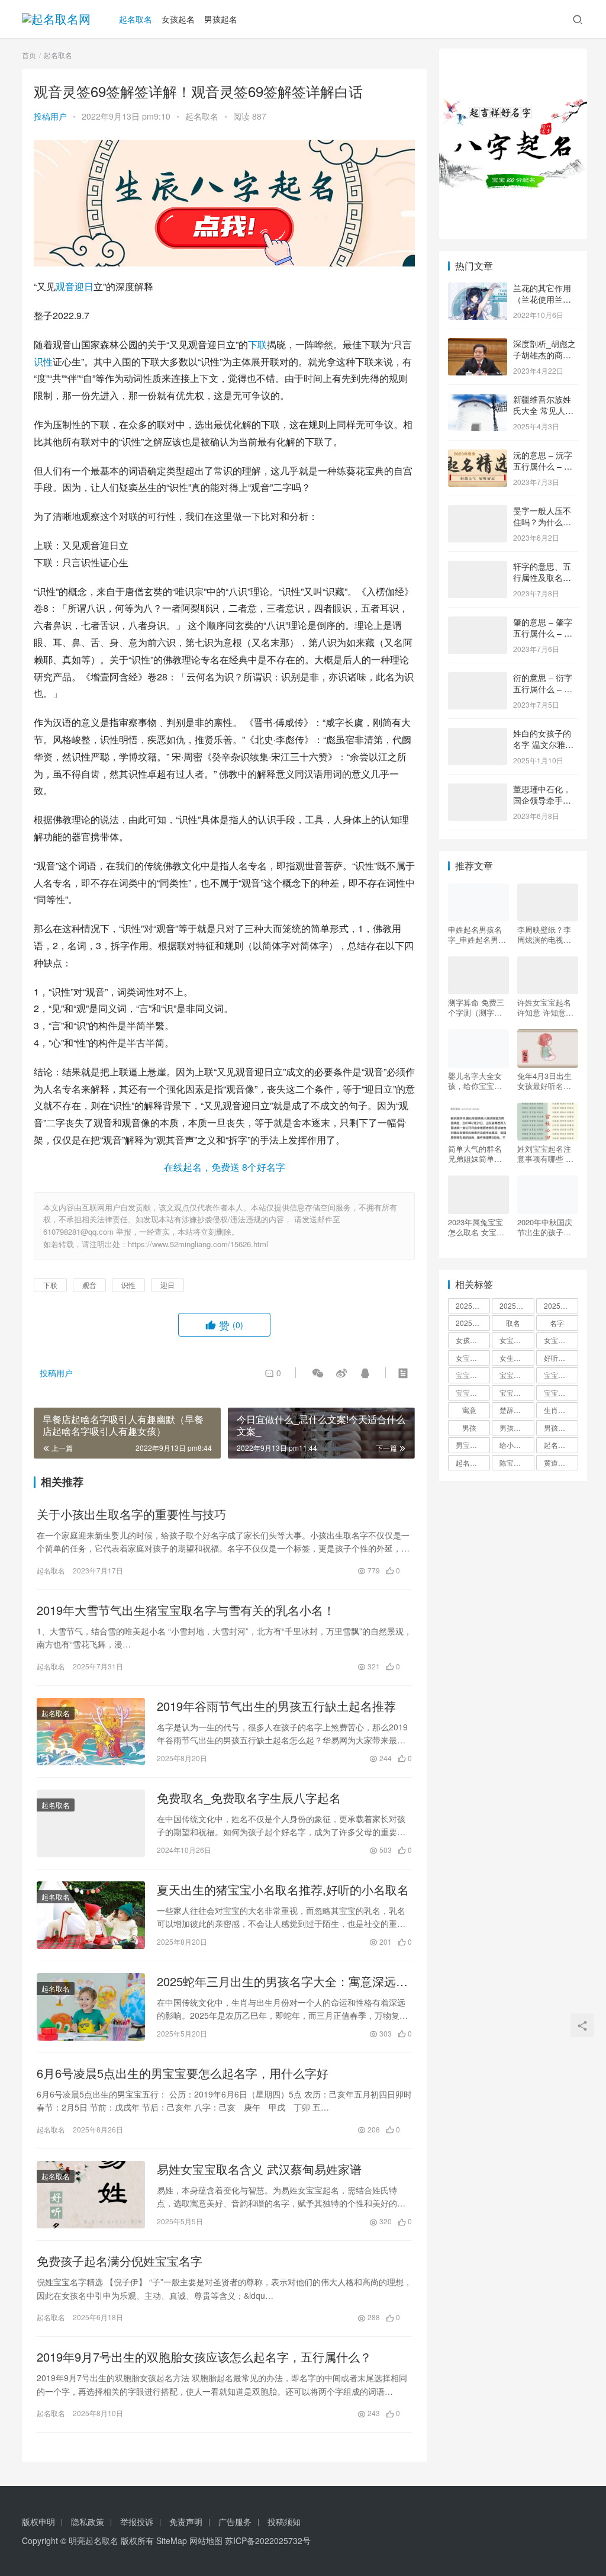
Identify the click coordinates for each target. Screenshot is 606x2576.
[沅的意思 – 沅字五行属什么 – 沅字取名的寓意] (478, 456)
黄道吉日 (558, 1462)
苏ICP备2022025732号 (268, 2540)
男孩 (469, 1427)
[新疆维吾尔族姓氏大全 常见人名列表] (478, 400)
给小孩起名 (517, 1445)
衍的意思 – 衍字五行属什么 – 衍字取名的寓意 (543, 689)
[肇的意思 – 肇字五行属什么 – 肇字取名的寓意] (478, 623)
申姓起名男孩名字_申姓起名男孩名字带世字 (477, 934)
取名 (513, 1323)
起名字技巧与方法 (473, 1462)
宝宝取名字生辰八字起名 (473, 1375)
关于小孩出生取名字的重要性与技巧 (131, 1514)
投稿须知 (284, 2522)
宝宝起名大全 (517, 1393)
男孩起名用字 (561, 1427)
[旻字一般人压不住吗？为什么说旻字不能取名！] (478, 512)
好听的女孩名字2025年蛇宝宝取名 (561, 1358)
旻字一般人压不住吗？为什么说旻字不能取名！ (542, 522)
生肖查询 (558, 1410)
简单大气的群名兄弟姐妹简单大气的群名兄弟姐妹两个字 (475, 1154)
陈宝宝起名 (517, 1462)
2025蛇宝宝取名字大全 (473, 1323)
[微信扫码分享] (318, 1373)
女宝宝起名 (473, 1358)
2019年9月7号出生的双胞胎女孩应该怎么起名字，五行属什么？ (204, 2357)
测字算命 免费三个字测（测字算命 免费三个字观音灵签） (476, 1007)
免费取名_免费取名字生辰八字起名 (249, 1798)
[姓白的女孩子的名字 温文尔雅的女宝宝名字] (478, 734)
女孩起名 (178, 19)
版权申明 (38, 2522)
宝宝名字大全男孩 (517, 1375)
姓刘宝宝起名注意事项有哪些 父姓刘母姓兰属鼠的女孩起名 (545, 1154)
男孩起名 (221, 19)
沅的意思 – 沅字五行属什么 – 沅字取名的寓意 (543, 466)
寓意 (469, 1410)
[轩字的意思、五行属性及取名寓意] (478, 567)
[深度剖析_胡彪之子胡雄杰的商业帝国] (478, 345)
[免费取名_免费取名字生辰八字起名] (91, 1823)
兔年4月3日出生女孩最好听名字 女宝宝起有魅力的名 (544, 1081)
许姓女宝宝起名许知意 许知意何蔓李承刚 (545, 1007)
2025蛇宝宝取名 (561, 1305)
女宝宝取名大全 (561, 1340)
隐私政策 (88, 2522)
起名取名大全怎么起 (561, 1445)
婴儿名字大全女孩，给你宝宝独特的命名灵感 (475, 1081)
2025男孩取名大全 (517, 1305)
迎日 (84, 286)
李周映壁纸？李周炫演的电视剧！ (544, 934)
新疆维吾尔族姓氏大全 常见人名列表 (543, 411)
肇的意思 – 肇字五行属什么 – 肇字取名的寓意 (543, 633)
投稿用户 (50, 116)
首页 (29, 55)
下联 (257, 344)
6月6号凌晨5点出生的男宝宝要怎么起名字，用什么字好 (183, 2073)
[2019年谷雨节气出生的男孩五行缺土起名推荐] (91, 1732)
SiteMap (172, 2540)
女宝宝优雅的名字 (517, 1340)
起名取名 (136, 19)
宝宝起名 (558, 1375)
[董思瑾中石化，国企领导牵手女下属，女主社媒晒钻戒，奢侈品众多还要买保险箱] (478, 790)
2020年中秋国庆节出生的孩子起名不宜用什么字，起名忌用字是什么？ (545, 1227)
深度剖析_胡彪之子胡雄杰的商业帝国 (544, 355)
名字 (557, 1323)
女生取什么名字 (517, 1358)
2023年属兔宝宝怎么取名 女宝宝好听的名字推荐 (476, 1227)
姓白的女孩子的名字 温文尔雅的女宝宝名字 (543, 745)
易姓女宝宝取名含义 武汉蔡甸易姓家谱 (259, 2169)
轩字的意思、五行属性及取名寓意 (542, 578)
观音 (65, 286)
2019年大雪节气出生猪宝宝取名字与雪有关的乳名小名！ (186, 1610)
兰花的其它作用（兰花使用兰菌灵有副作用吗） (542, 299)
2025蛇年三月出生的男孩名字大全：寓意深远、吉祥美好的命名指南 (282, 1981)
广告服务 (235, 2522)
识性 (43, 362)
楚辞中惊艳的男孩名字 (517, 1410)
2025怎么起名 (473, 1305)
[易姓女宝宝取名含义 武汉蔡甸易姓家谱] (91, 2195)
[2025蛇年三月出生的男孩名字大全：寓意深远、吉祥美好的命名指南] (91, 2007)
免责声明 (186, 2522)
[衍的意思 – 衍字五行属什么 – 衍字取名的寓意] (478, 679)
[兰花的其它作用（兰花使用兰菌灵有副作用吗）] (478, 289)
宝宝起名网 (561, 1393)
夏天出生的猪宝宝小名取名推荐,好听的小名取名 (283, 1890)
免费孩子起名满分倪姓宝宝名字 (120, 2261)
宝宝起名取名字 (473, 1393)
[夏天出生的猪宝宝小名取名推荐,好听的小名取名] (91, 1915)
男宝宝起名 (473, 1445)
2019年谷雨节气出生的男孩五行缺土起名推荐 (276, 1706)
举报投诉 (137, 2522)
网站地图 (206, 2540)
